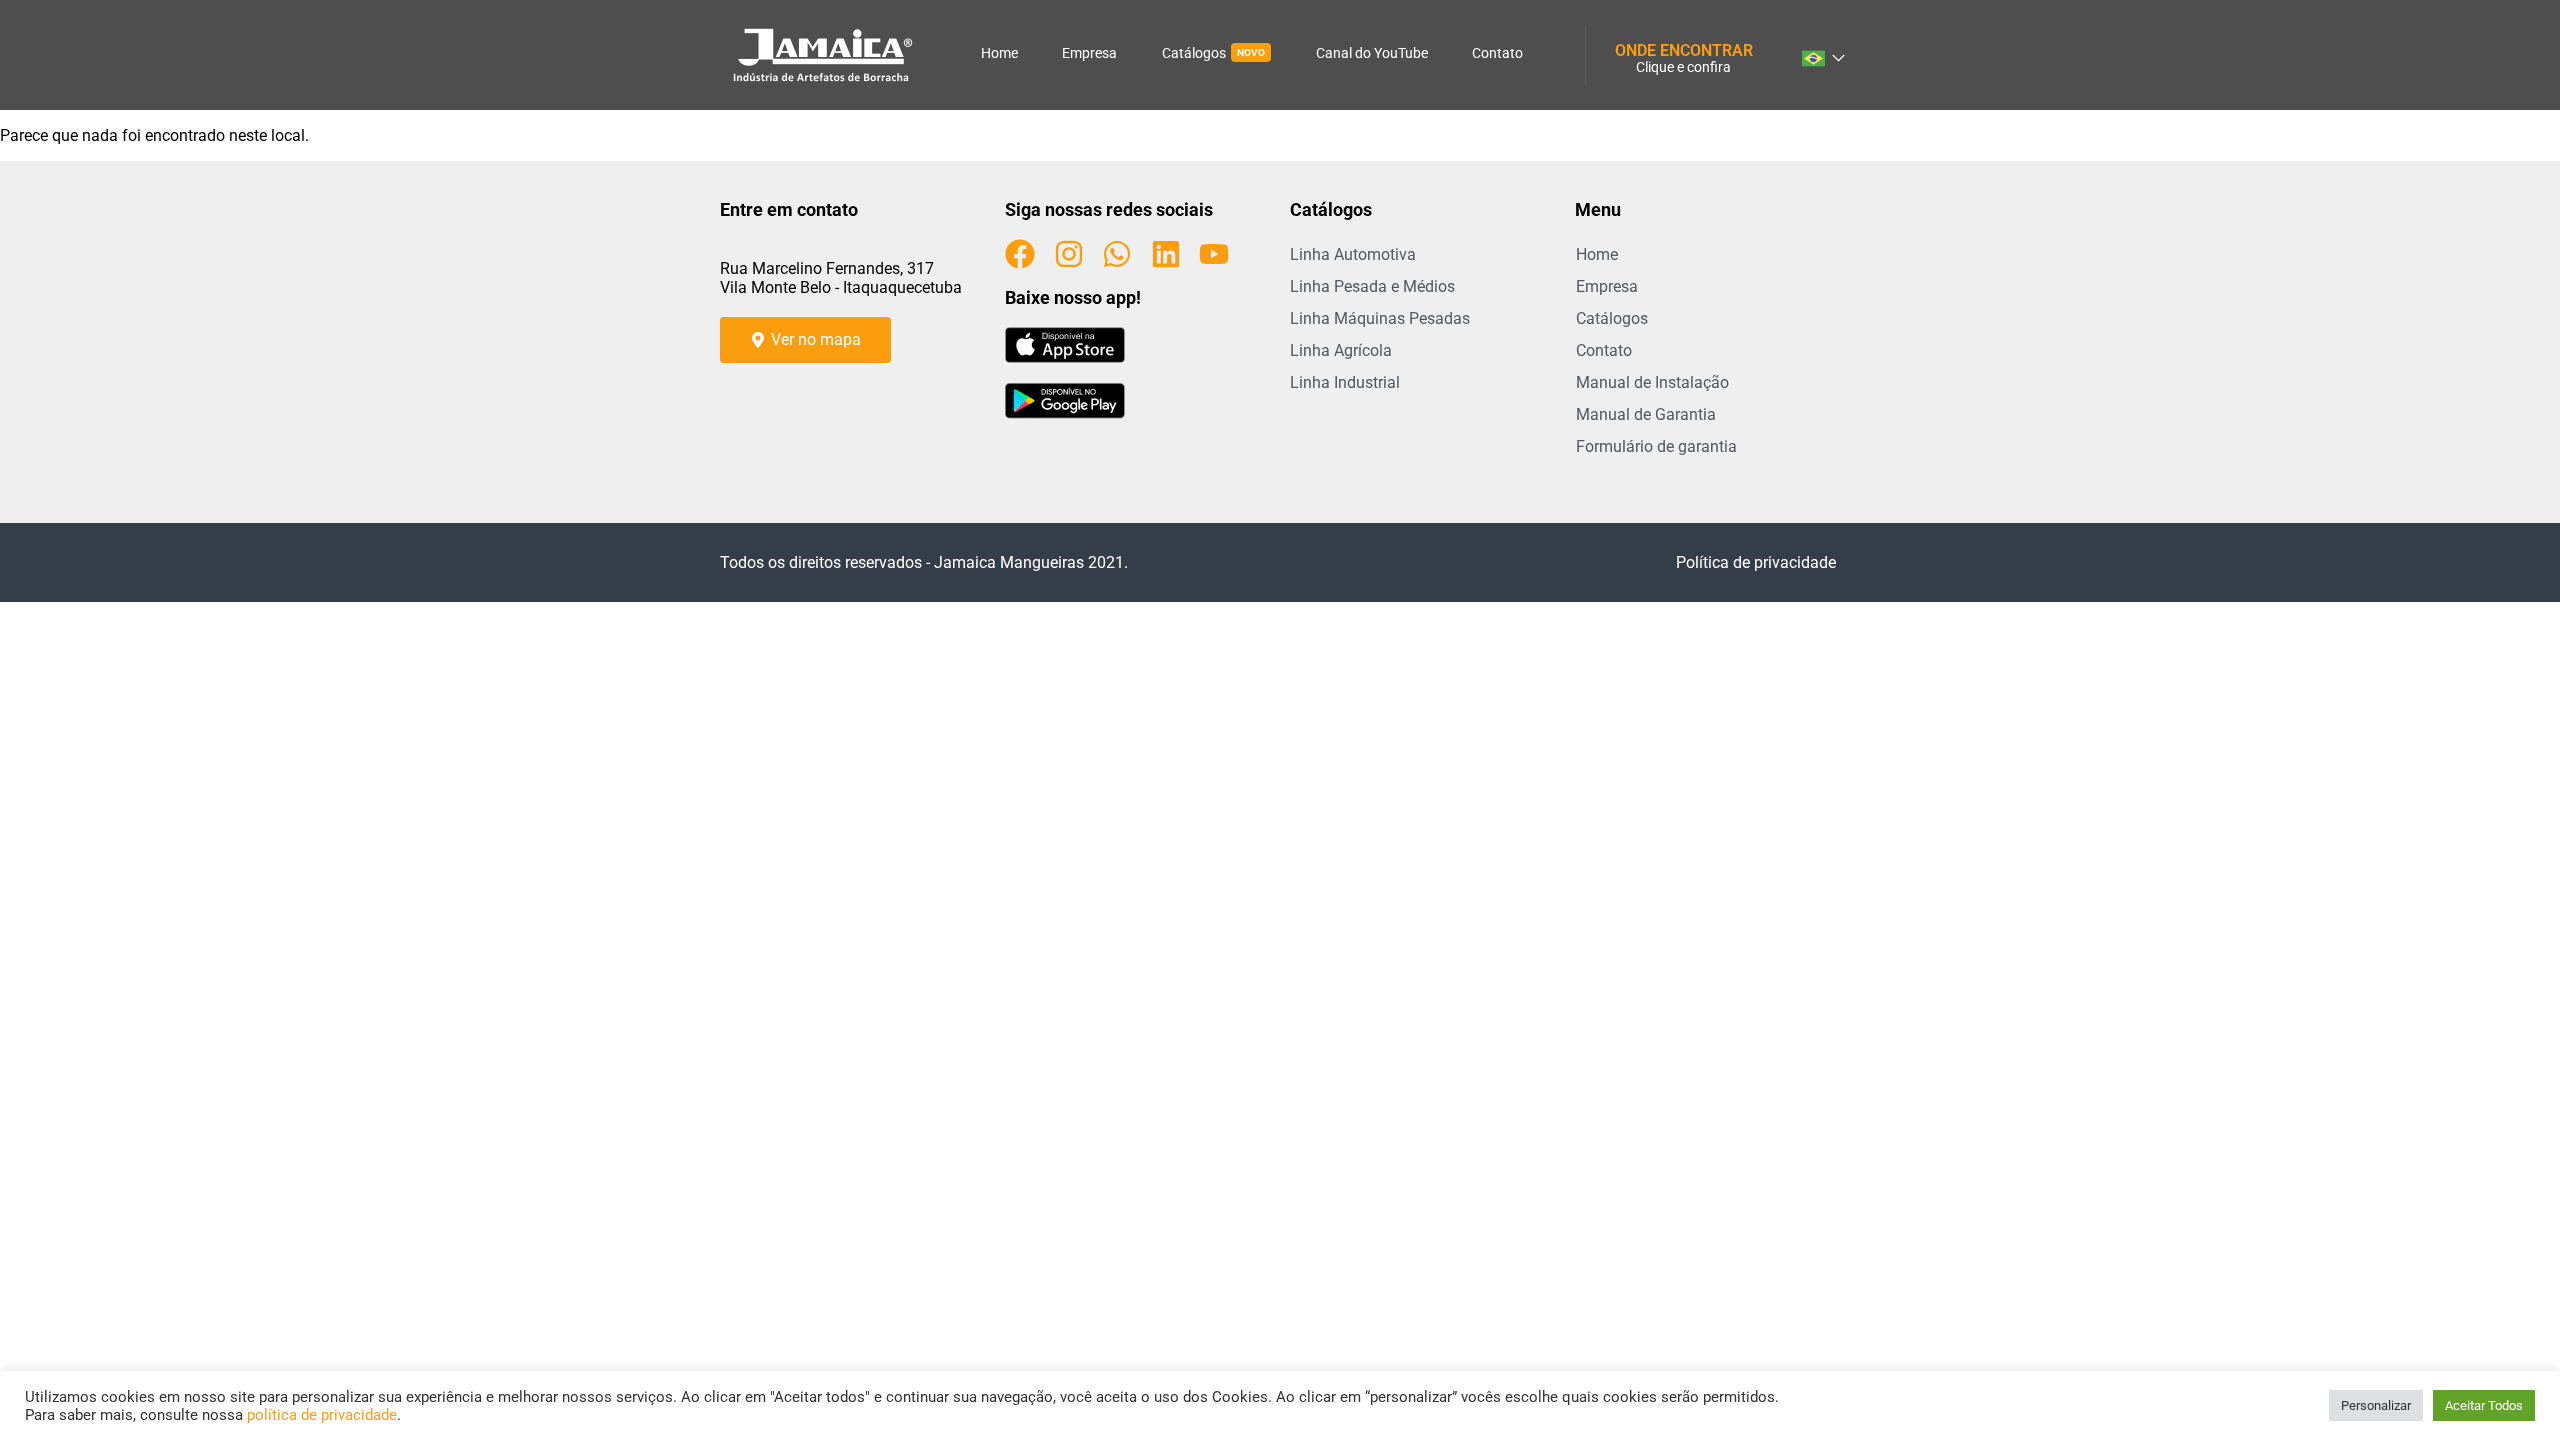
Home (999, 53)
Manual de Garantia (1646, 414)
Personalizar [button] (2376, 1405)
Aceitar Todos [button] (2484, 1405)
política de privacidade (322, 1415)
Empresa (1089, 53)
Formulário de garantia (1656, 446)
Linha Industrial (1345, 382)
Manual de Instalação (1652, 382)
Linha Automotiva (1353, 254)
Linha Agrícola (1341, 350)
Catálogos (1213, 53)
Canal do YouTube (1372, 53)
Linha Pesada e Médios (1372, 286)
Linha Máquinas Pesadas (1380, 318)
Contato (1497, 53)
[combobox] (1822, 54)
